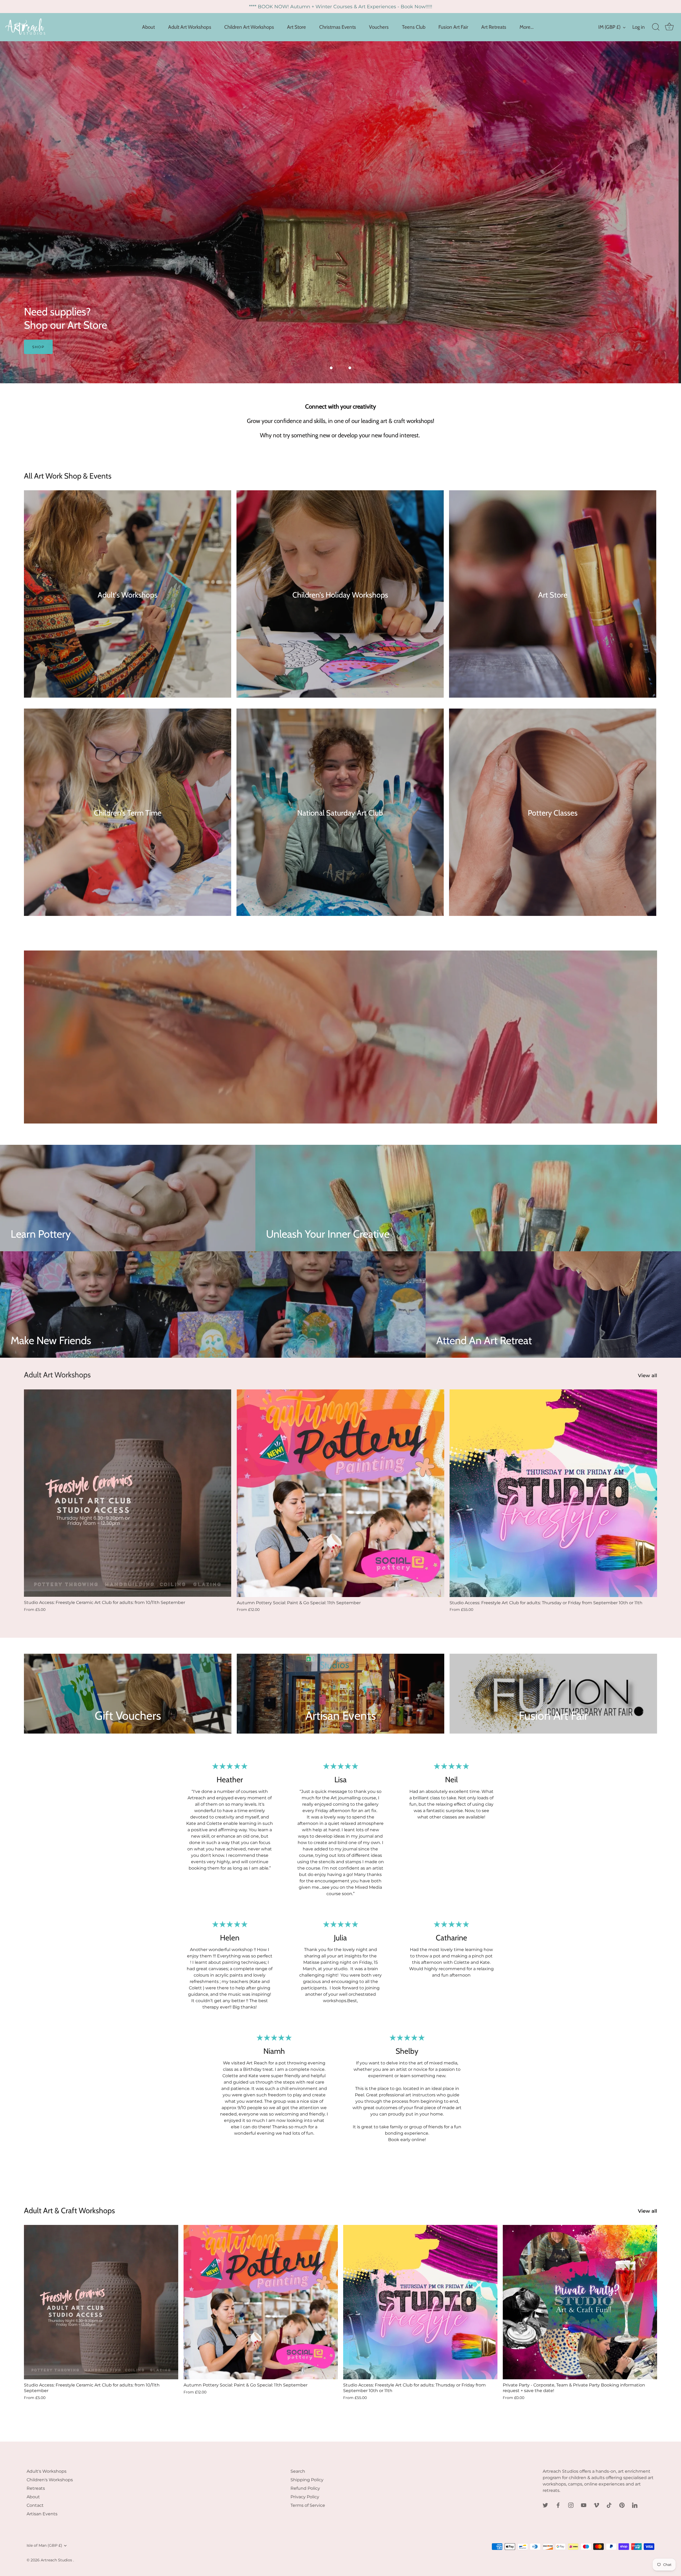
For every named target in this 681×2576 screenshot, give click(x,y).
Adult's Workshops (128, 595)
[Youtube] (584, 2505)
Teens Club (414, 27)
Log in (639, 27)
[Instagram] (571, 2505)
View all (647, 1375)
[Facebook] (558, 2505)
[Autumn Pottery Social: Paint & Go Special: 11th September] (340, 1493)
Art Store (296, 27)
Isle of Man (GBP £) (44, 2545)
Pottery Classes (553, 813)
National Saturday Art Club (340, 813)
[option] (340, 212)
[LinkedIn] (635, 2505)
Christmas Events (338, 27)
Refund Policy (305, 2488)
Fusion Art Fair (453, 27)
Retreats (36, 2488)
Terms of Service (308, 2505)
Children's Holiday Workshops (340, 595)
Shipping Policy (307, 2480)
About (148, 27)
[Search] (656, 27)
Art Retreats (494, 27)
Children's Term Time (128, 813)
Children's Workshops (50, 2480)
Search (298, 2471)
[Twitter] (545, 2505)
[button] (331, 368)
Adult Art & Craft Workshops (69, 2210)
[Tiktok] (609, 2505)
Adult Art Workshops (190, 27)
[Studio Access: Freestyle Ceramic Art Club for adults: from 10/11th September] (128, 1493)
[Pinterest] (622, 2505)
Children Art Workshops (249, 27)
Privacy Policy (305, 2497)
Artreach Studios (57, 2560)
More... (527, 27)
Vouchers (379, 27)
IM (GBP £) (609, 27)
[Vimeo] (596, 2505)
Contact (35, 2505)
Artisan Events (42, 2514)
